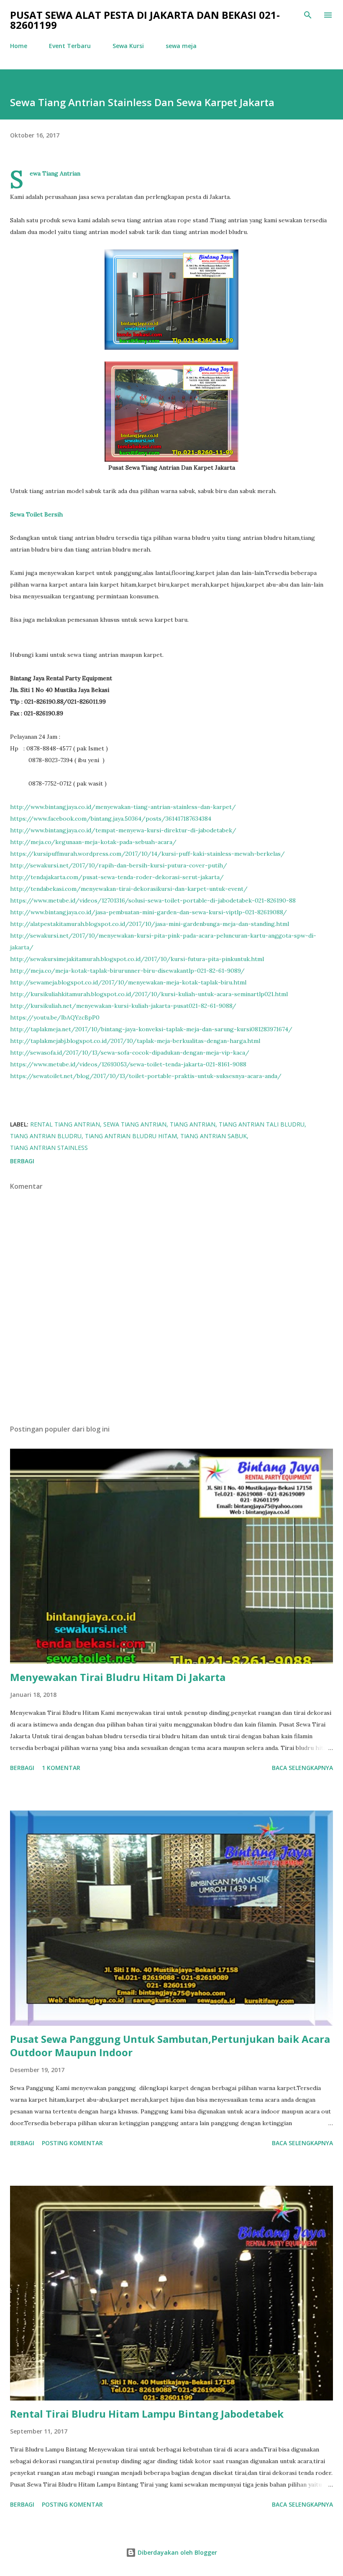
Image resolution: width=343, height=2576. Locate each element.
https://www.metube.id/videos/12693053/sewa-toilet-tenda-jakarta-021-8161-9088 (128, 1064)
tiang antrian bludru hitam (131, 1136)
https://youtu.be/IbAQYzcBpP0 (55, 1017)
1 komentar (61, 1768)
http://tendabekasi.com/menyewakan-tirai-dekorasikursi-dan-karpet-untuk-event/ (129, 889)
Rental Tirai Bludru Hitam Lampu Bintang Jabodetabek (147, 2414)
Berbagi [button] (22, 1161)
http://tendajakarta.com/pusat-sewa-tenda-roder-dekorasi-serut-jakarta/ (117, 877)
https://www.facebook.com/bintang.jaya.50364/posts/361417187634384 (111, 819)
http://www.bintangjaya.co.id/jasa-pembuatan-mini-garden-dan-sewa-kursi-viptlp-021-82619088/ (148, 912)
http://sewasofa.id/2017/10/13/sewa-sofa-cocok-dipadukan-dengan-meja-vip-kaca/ (130, 1053)
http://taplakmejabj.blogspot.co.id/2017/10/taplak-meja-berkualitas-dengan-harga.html (135, 1041)
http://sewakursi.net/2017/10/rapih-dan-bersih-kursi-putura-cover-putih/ (119, 865)
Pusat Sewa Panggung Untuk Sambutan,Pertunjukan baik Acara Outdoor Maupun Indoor (170, 2046)
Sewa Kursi (128, 46)
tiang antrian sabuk (214, 1136)
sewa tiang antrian (135, 1124)
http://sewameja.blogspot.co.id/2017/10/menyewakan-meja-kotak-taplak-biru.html (128, 982)
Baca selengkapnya (302, 1768)
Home (19, 46)
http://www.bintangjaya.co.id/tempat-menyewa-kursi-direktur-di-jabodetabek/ (123, 830)
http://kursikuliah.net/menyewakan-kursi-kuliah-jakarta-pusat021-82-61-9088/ (123, 1006)
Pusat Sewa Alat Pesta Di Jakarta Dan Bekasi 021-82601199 (145, 20)
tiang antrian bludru (46, 1136)
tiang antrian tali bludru (262, 1124)
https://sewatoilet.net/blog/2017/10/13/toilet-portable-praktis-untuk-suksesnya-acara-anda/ (146, 1076)
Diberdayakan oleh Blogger (177, 2552)
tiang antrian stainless (49, 1148)
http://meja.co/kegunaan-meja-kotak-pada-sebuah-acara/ (93, 842)
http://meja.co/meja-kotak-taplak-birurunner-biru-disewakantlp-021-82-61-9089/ (127, 971)
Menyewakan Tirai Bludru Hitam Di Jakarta (118, 1677)
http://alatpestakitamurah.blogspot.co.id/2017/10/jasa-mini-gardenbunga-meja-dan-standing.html (150, 924)
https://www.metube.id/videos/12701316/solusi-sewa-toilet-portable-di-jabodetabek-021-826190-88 (153, 900)
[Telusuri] (308, 15)
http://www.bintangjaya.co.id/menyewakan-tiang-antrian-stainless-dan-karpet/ (123, 807)
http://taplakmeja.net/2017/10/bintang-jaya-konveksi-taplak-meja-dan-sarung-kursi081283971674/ (151, 1029)
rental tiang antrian (65, 1124)
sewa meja (181, 46)
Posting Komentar (72, 2143)
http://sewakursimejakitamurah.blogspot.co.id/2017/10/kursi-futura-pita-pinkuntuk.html (137, 959)
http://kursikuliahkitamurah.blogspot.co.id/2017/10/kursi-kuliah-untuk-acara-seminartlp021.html (149, 994)
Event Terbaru (70, 46)
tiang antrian (193, 1124)
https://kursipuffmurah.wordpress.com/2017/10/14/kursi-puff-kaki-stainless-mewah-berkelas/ (147, 854)
